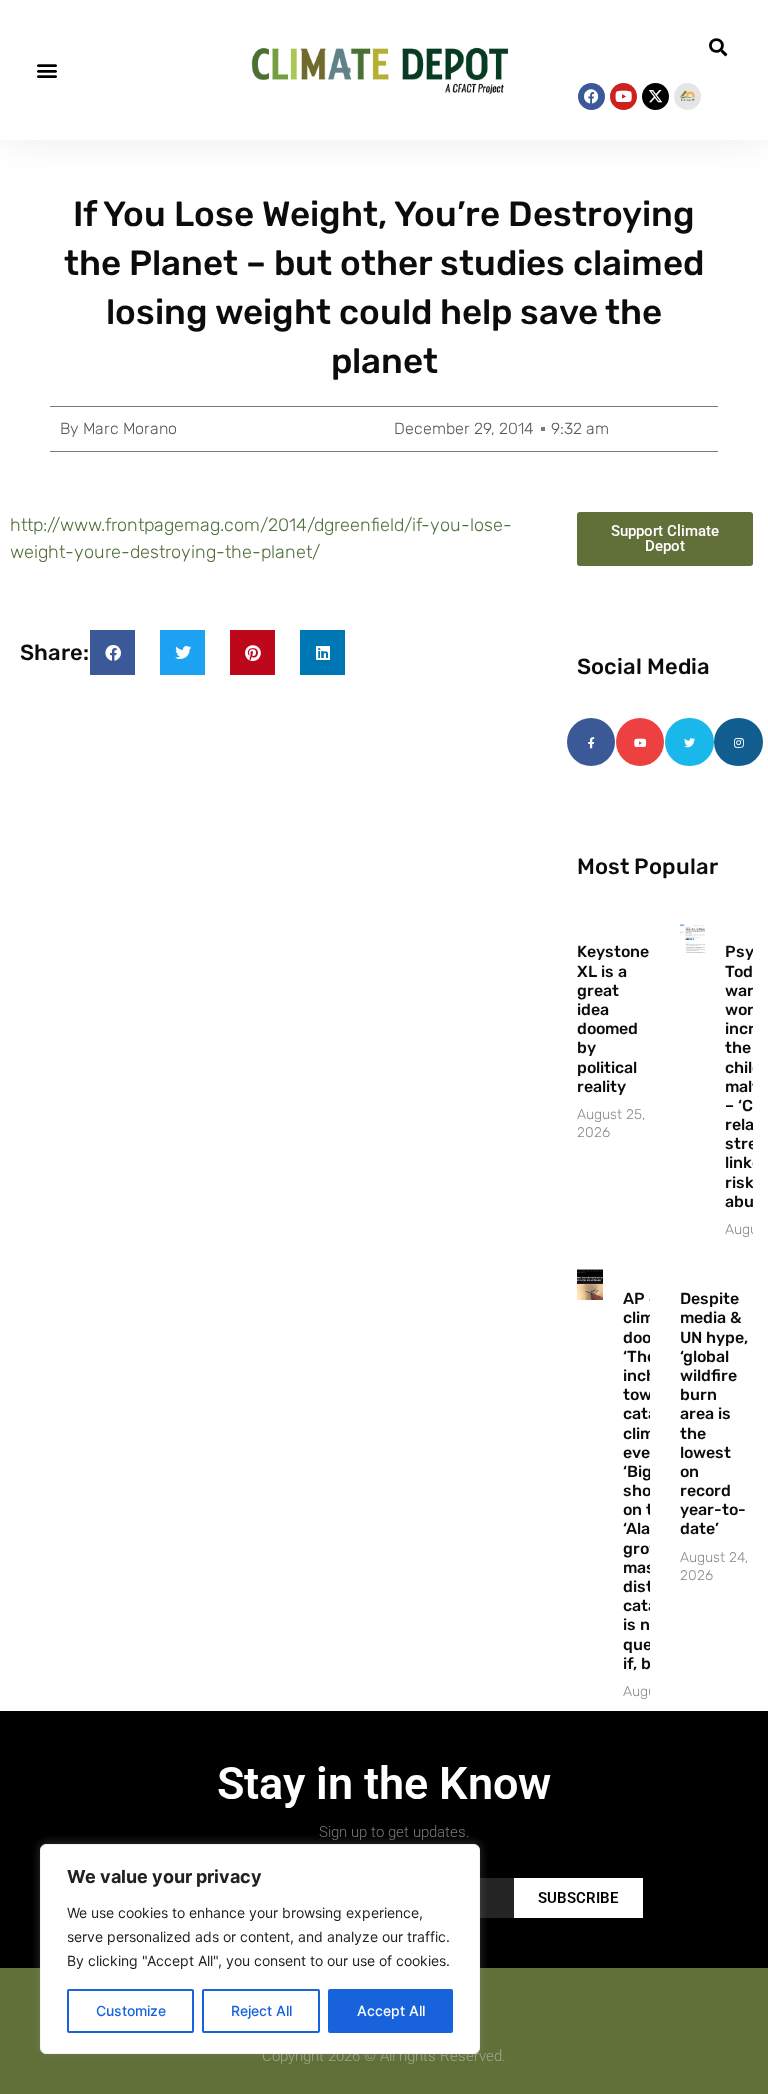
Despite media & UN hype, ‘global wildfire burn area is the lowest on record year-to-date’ (714, 1413)
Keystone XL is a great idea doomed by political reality (613, 1018)
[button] (46, 70)
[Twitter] (689, 742)
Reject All (261, 2010)
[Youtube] (623, 96)
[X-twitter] (655, 96)
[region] (260, 1949)
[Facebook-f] (591, 742)
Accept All (391, 2010)
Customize (131, 2010)
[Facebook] (591, 96)
